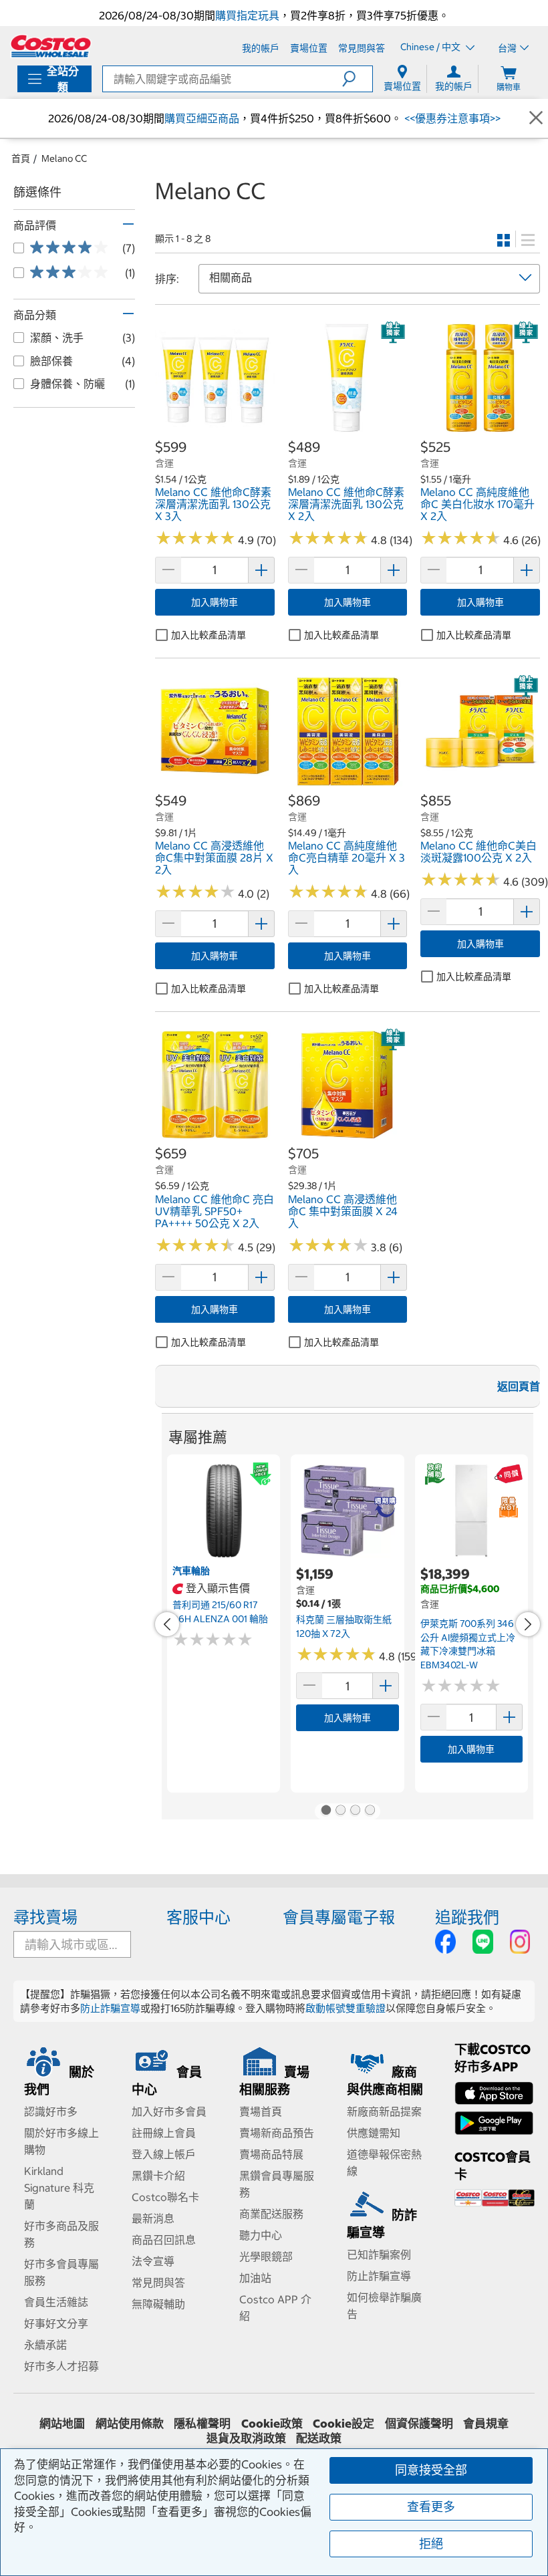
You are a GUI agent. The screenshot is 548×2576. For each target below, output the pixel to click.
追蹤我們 (467, 1917)
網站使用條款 (130, 2424)
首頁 (21, 158)
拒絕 (431, 2544)
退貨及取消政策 (246, 2438)
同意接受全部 (431, 2470)
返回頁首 (519, 1386)
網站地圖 (62, 2424)
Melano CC (64, 158)
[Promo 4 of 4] (370, 1811)
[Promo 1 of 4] (325, 1811)
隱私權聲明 (202, 2424)
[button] (357, 79)
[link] (215, 430)
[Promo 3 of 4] (355, 1811)
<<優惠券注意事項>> (451, 118)
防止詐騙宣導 (110, 2008)
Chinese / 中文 (431, 47)
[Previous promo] (167, 1624)
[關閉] (536, 118)
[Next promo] (528, 1624)
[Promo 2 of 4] (340, 1811)
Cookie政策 (272, 2424)
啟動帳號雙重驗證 (346, 2008)
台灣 (507, 48)
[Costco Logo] (51, 46)
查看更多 (431, 2507)
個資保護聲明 (419, 2424)
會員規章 (486, 2424)
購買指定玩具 (247, 15)
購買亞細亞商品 (202, 118)
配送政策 (319, 2438)
